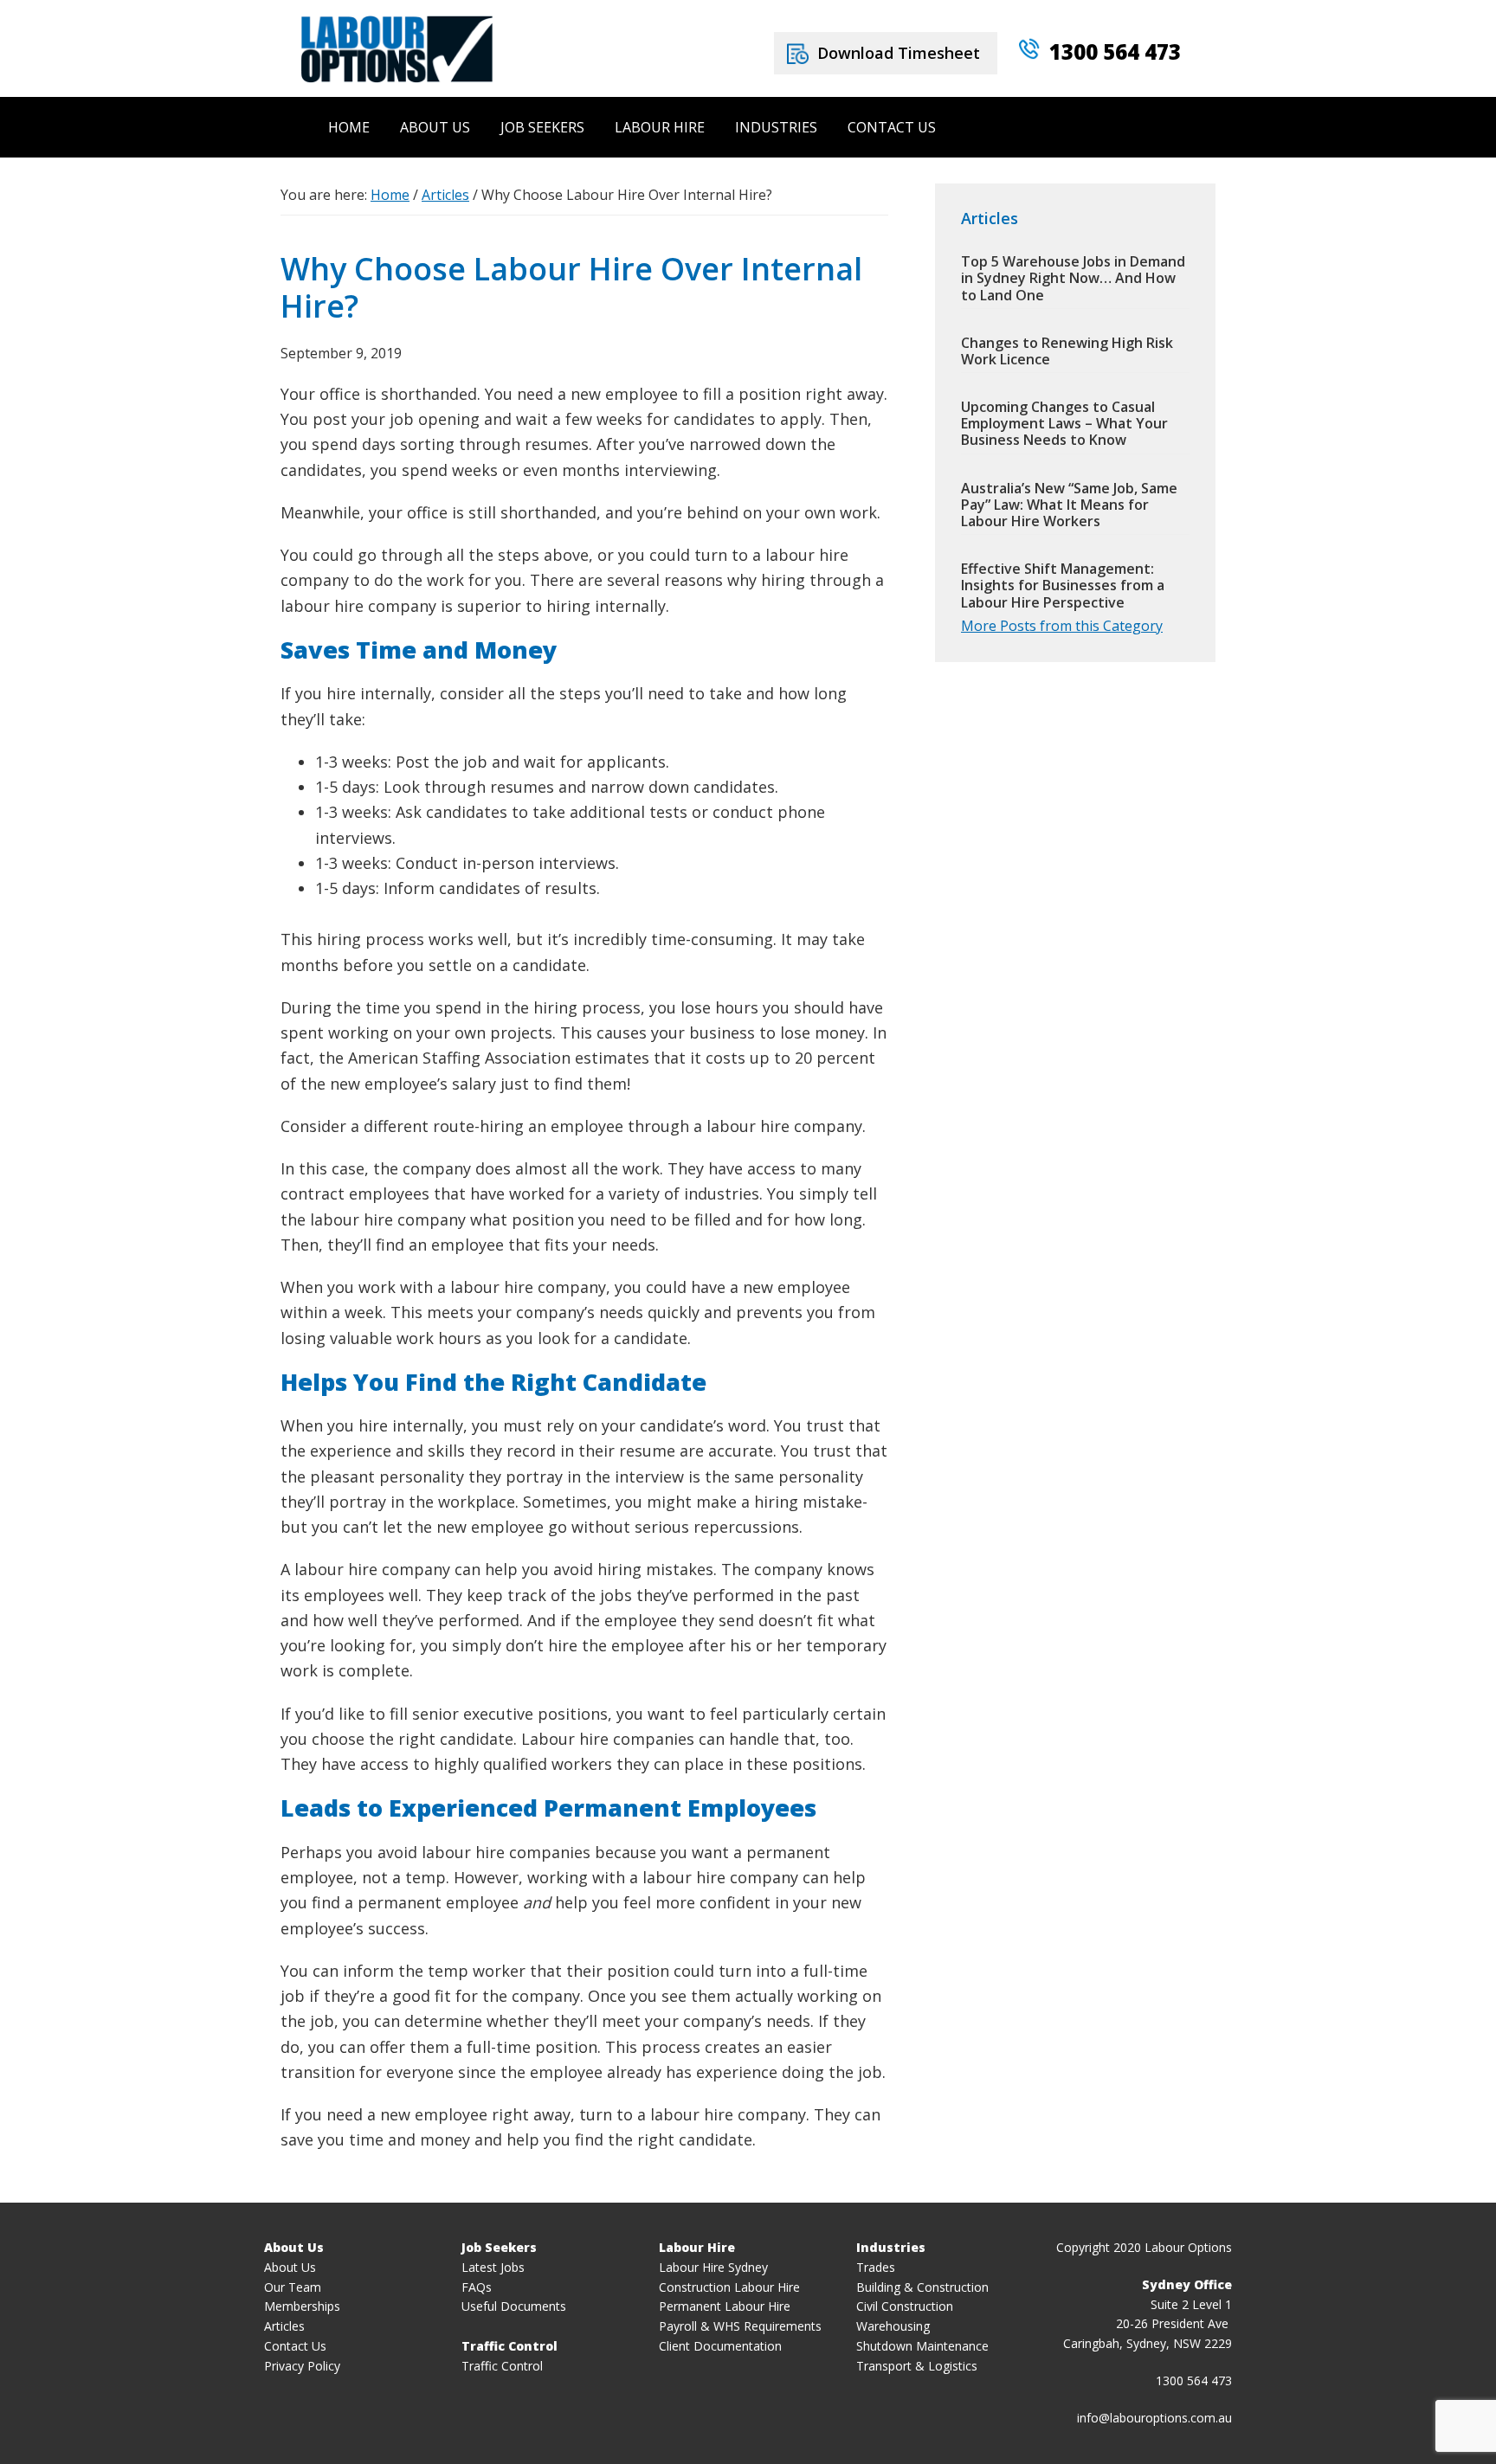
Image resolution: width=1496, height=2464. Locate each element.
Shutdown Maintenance (922, 2346)
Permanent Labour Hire (725, 2306)
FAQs (477, 2287)
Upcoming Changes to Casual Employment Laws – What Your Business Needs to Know (1064, 423)
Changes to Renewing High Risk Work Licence (1067, 351)
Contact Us (295, 2346)
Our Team (293, 2287)
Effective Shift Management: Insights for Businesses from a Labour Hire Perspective (1063, 585)
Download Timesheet (899, 53)
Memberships (302, 2306)
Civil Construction (905, 2306)
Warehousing (893, 2326)
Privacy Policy (302, 2366)
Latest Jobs (493, 2267)
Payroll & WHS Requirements (740, 2326)
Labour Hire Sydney (713, 2267)
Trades (876, 2267)
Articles (284, 2326)
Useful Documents (514, 2306)
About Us (290, 2267)
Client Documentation (720, 2346)
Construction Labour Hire (729, 2287)
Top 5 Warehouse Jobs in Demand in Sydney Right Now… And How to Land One (1073, 278)
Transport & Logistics (917, 2366)
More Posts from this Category (1062, 626)
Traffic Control (502, 2366)
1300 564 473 (1115, 51)
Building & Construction (922, 2287)
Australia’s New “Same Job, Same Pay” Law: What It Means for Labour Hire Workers (1069, 505)
